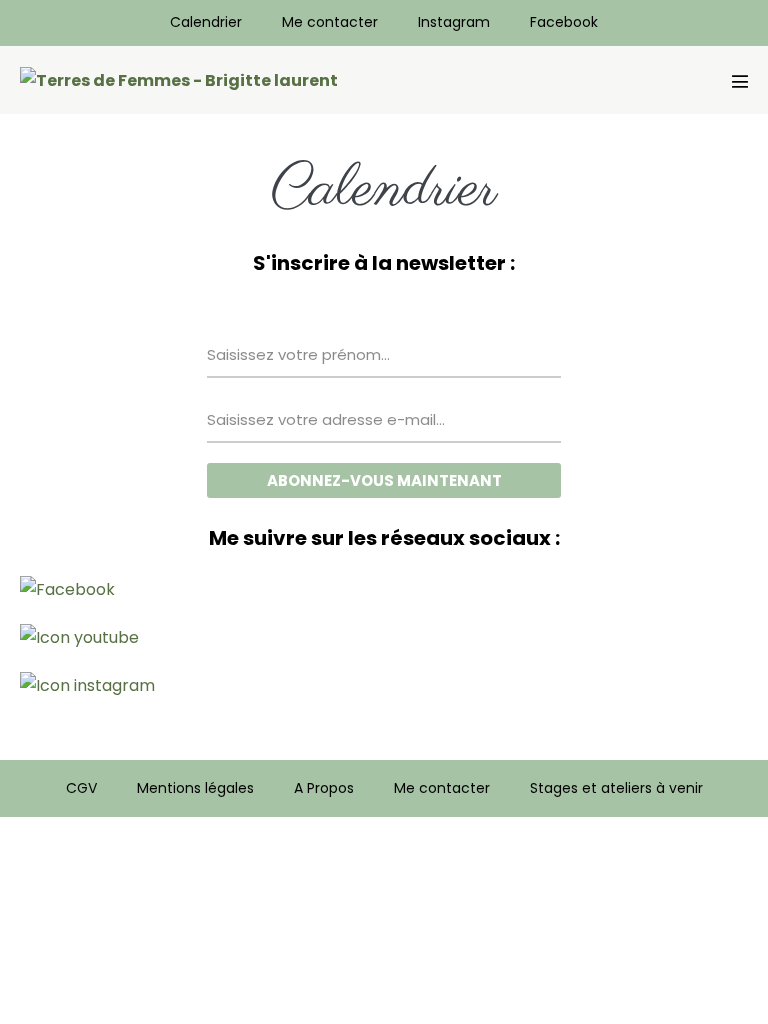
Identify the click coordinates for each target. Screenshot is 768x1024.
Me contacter (330, 22)
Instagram (454, 22)
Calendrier (206, 22)
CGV (81, 788)
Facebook (564, 22)
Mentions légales (195, 788)
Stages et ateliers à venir (616, 788)
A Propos (324, 788)
